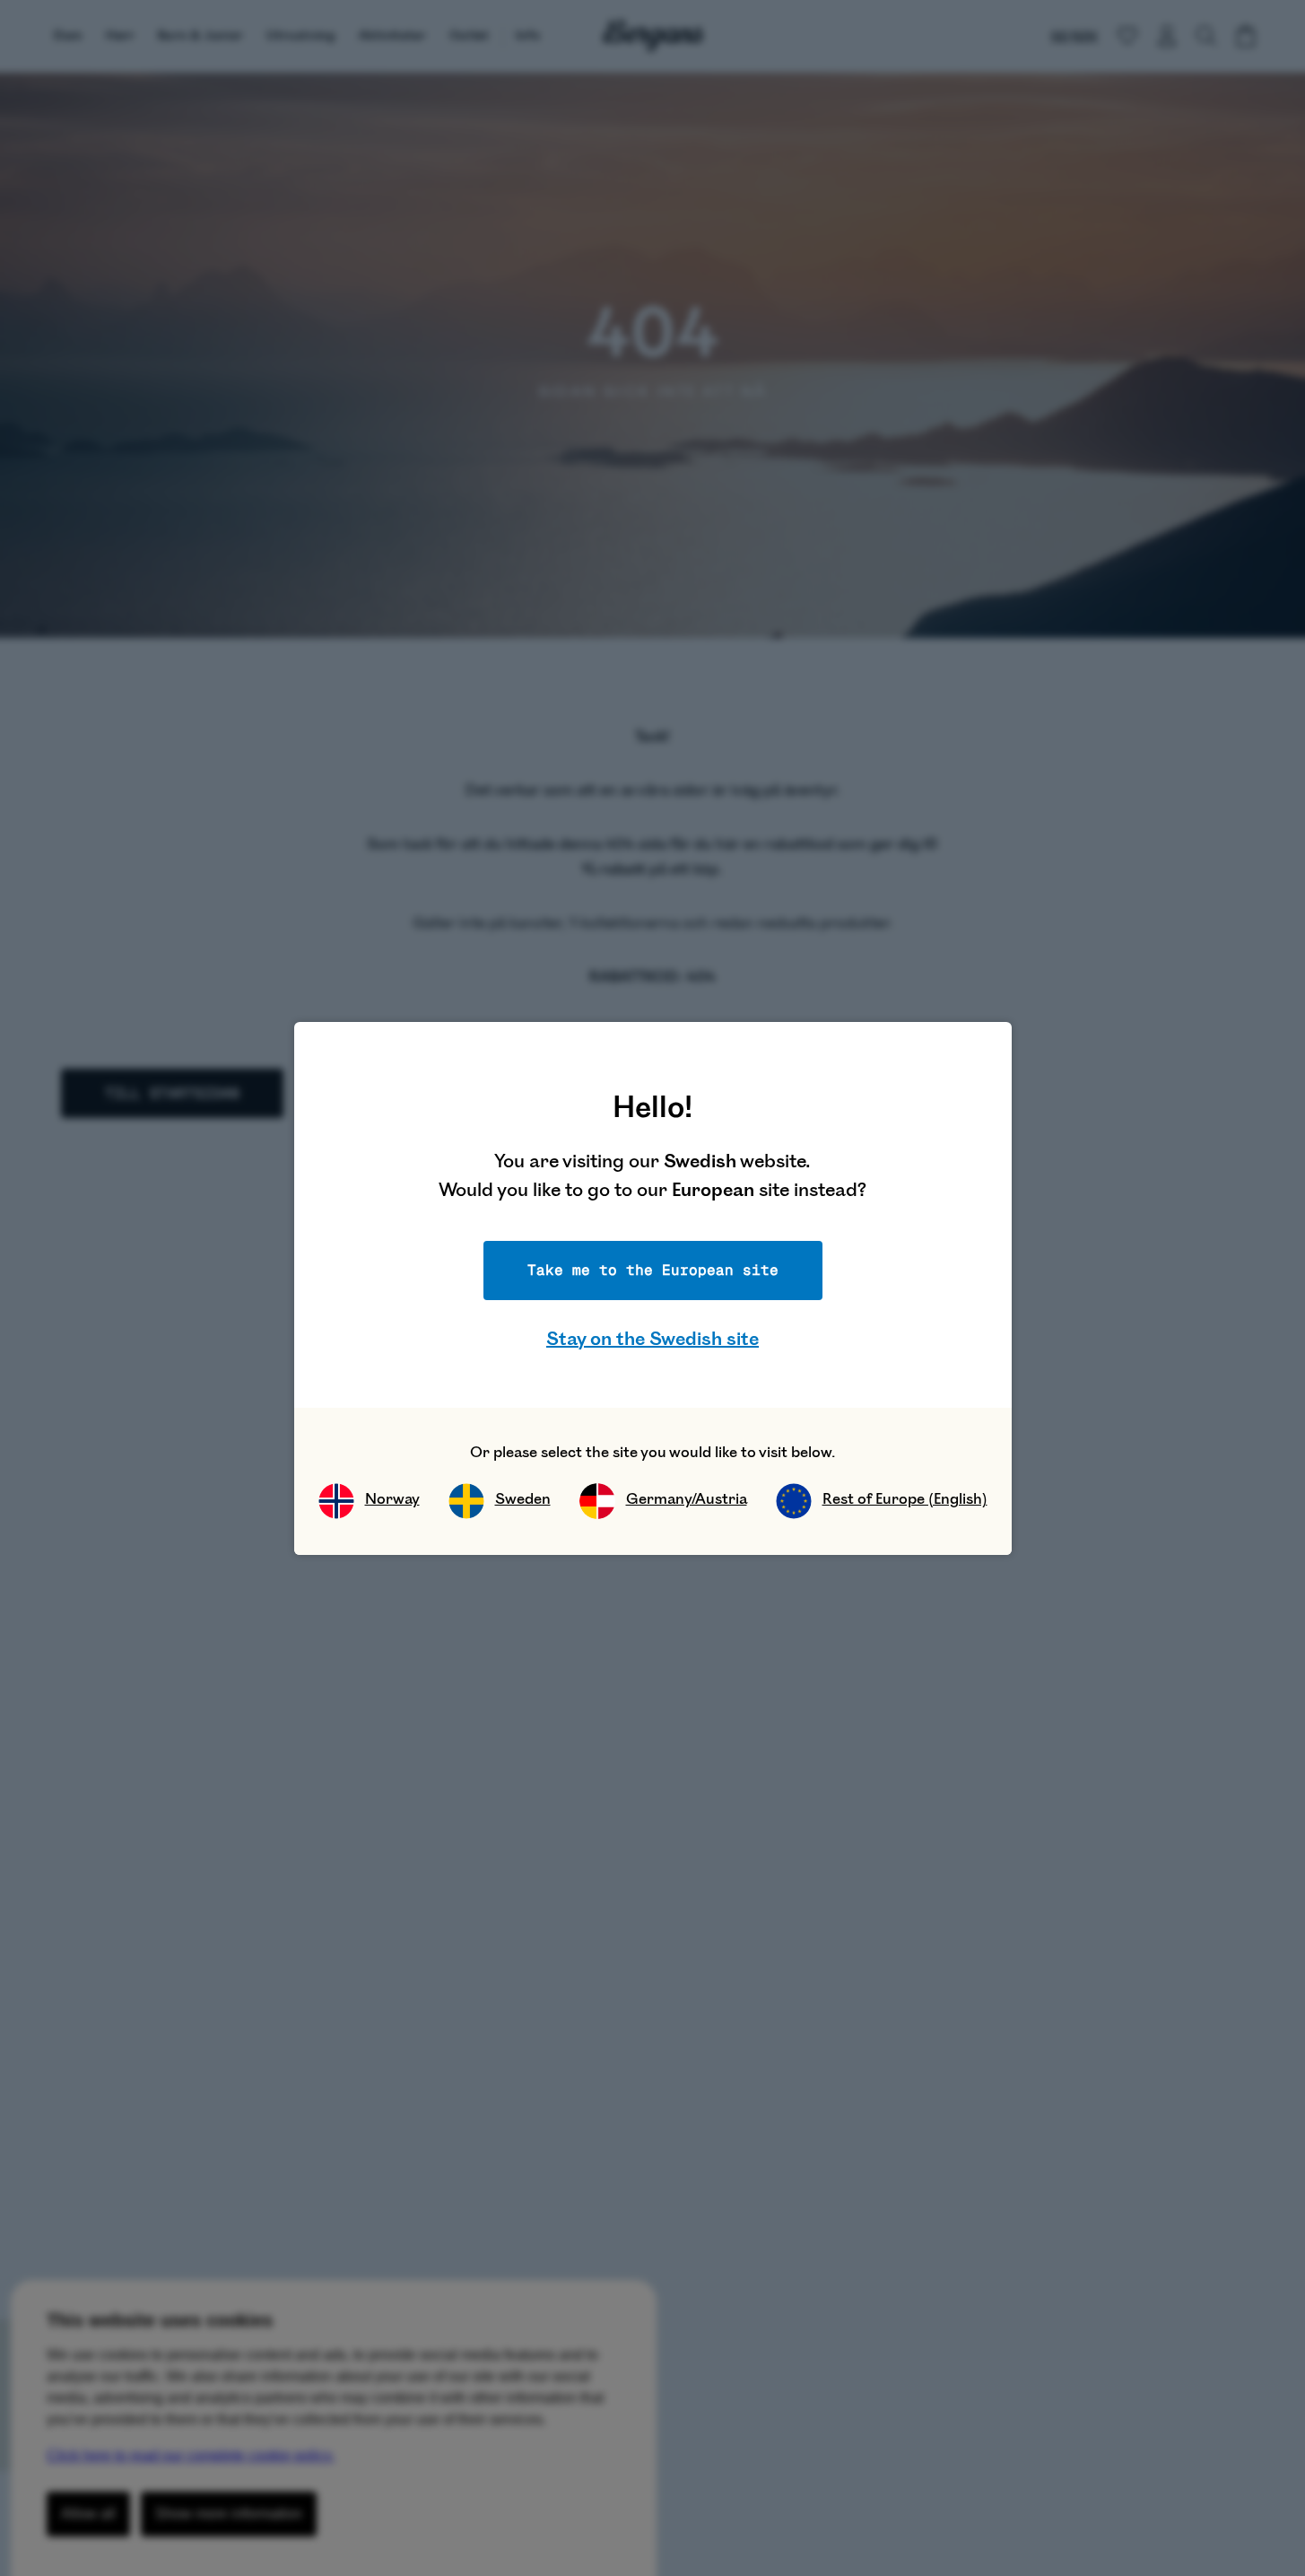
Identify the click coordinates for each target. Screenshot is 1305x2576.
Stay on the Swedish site (652, 1339)
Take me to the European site (653, 1270)
